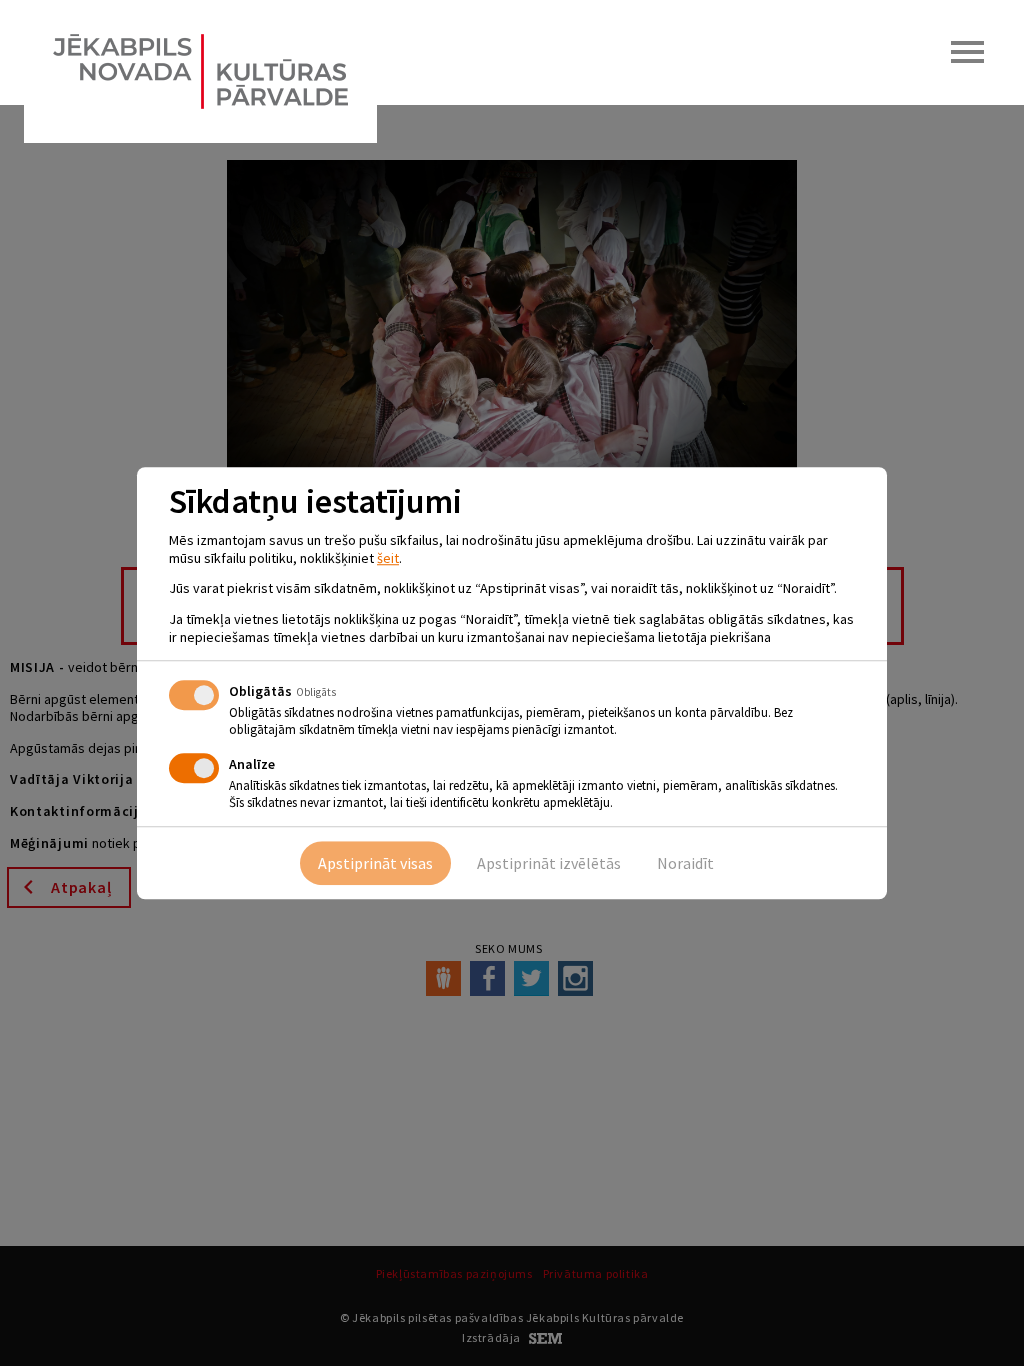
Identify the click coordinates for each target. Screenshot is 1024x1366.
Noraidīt (685, 863)
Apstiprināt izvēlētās (549, 863)
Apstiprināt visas (375, 863)
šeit (388, 558)
